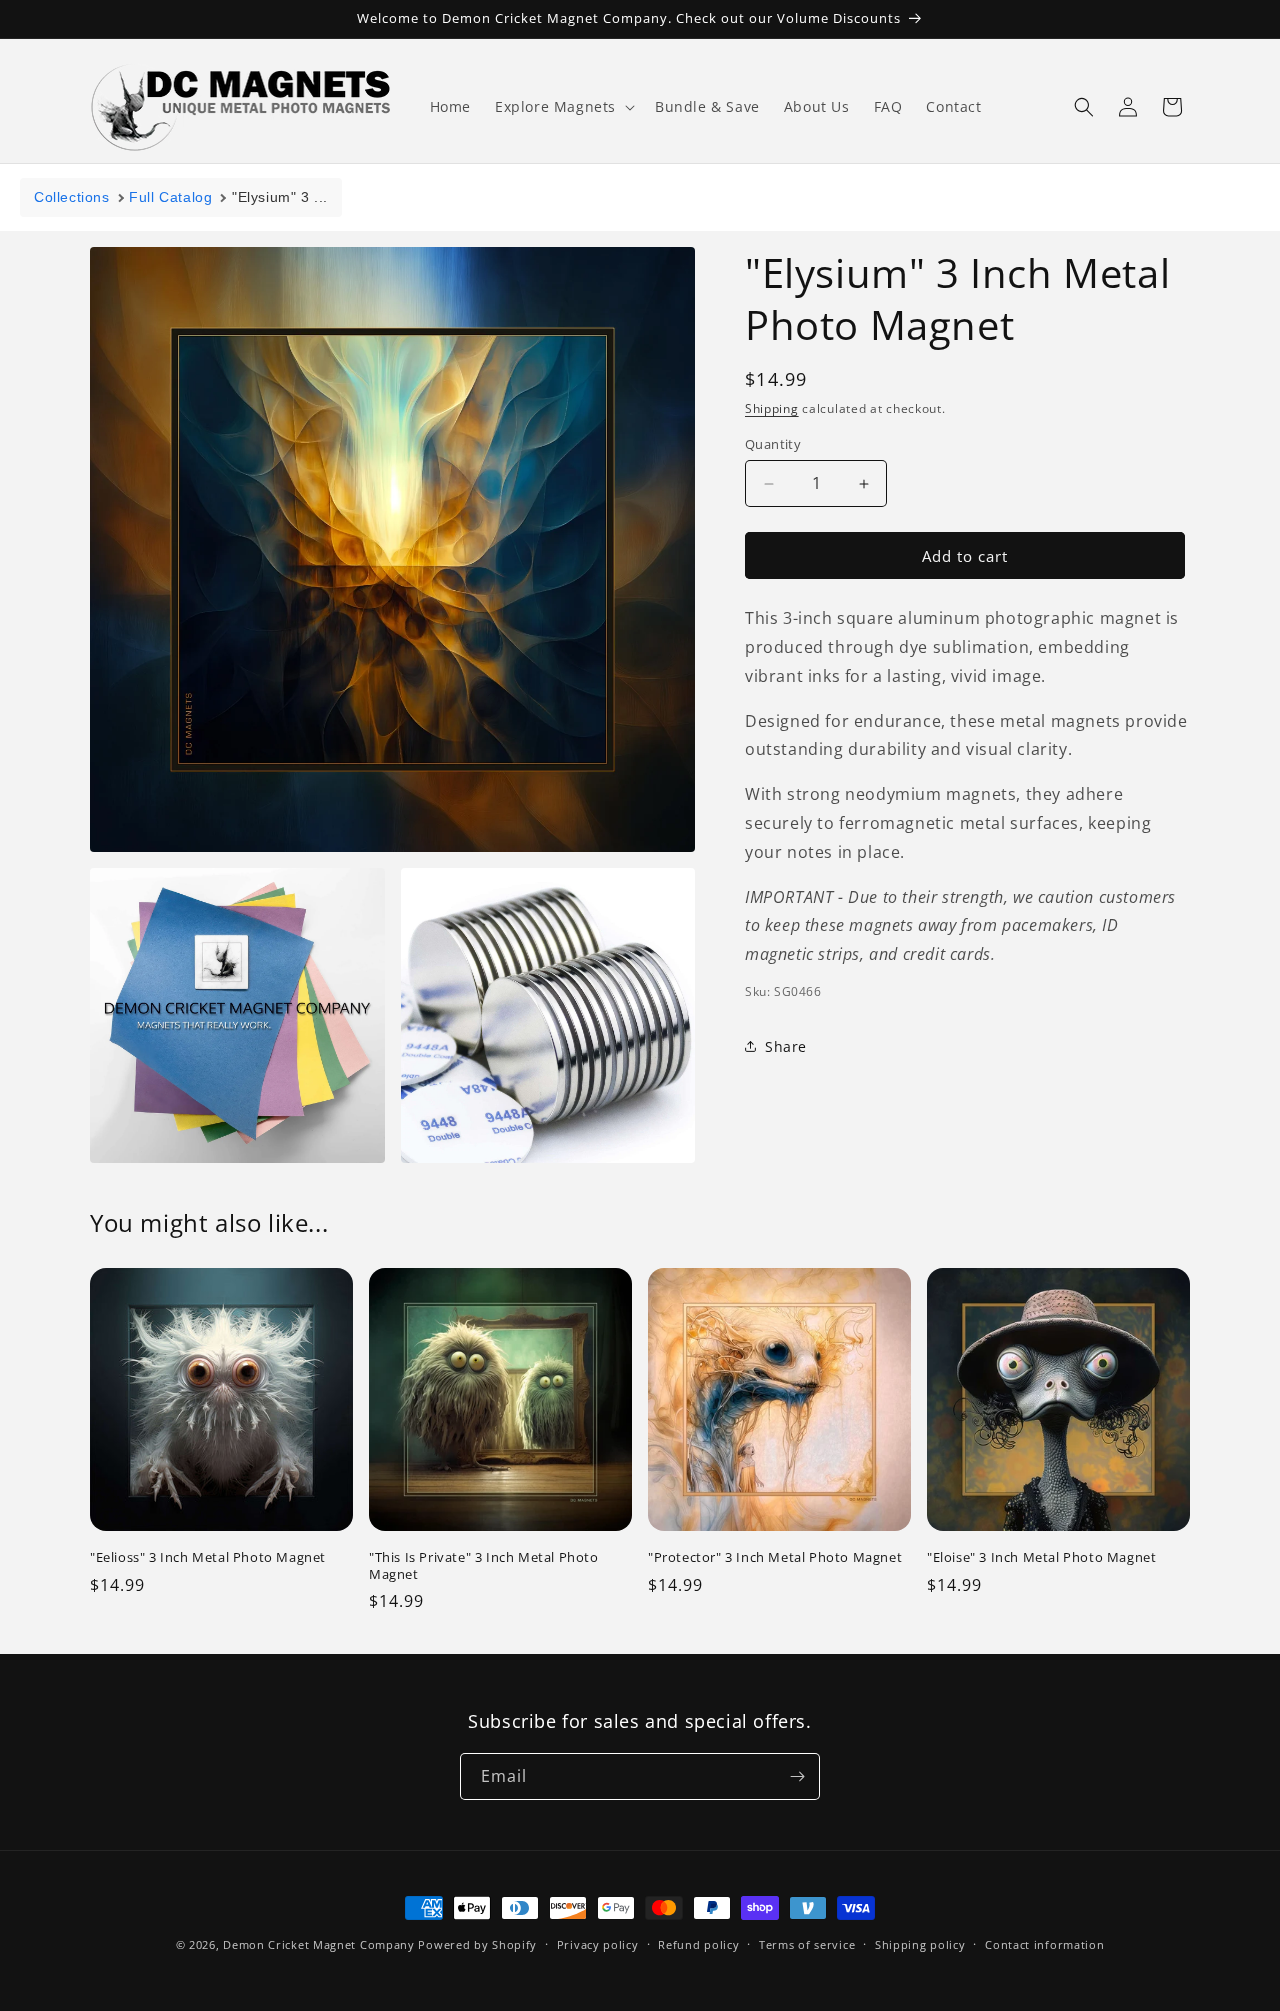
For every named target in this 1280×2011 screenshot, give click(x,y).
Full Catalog (170, 197)
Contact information (1044, 1944)
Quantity (773, 444)
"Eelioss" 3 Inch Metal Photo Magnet (208, 1556)
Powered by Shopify (477, 1944)
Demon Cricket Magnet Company (319, 1944)
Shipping (772, 408)
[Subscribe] (797, 1776)
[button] (563, 107)
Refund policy (698, 1944)
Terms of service (807, 1944)
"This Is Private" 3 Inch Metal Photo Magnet (484, 1565)
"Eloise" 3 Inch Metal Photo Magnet (1041, 1556)
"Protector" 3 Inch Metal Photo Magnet (775, 1556)
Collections (72, 197)
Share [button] (786, 1046)
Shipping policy (920, 1944)
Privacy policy (598, 1944)
